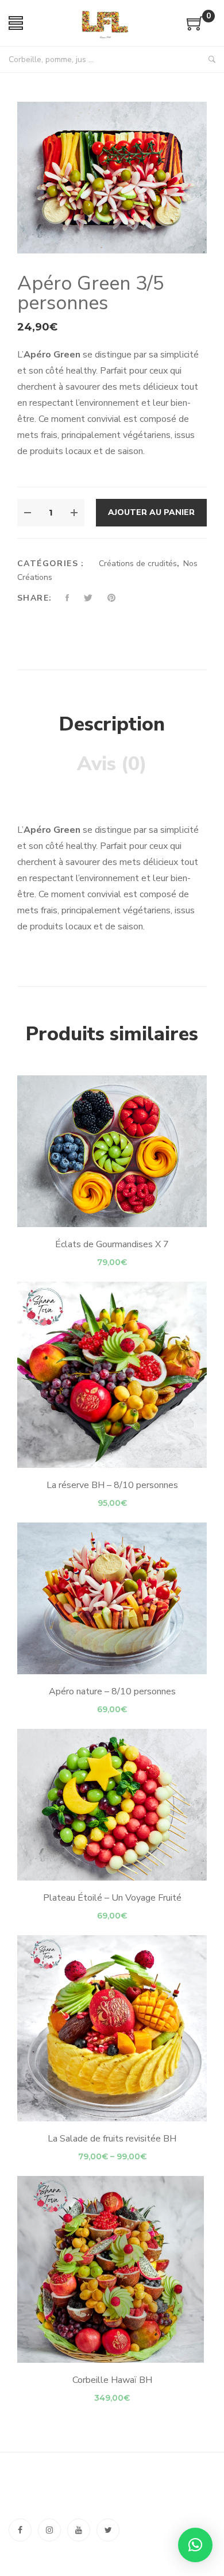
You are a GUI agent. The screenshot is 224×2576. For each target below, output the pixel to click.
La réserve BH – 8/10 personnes (112, 1485)
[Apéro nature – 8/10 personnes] (112, 1598)
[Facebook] (20, 2530)
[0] (195, 28)
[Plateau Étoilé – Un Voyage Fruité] (112, 1805)
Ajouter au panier (151, 512)
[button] (195, 2545)
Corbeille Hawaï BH (112, 2380)
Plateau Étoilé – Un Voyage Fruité (112, 1898)
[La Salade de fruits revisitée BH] (112, 2028)
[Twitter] (108, 2530)
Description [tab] (112, 724)
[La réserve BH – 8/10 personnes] (112, 1375)
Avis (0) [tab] (112, 764)
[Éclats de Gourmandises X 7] (112, 1151)
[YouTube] (79, 2530)
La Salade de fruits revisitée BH (112, 2139)
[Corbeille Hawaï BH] (112, 2269)
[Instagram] (49, 2530)
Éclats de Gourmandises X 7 (112, 1244)
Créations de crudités (138, 564)
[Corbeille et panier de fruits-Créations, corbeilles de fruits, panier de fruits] (105, 23)
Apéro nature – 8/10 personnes (112, 1691)
